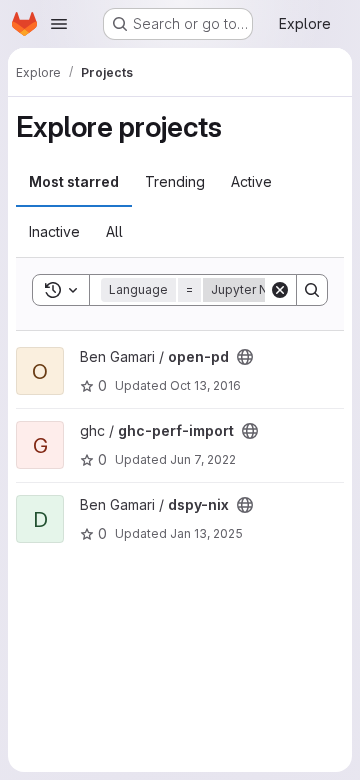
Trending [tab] (175, 181)
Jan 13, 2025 (206, 533)
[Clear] (280, 290)
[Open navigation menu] (59, 24)
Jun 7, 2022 (203, 459)
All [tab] (114, 231)
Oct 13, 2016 (205, 385)
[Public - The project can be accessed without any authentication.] (245, 357)
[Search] (312, 290)
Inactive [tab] (54, 231)
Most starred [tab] (74, 181)
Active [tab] (251, 181)
